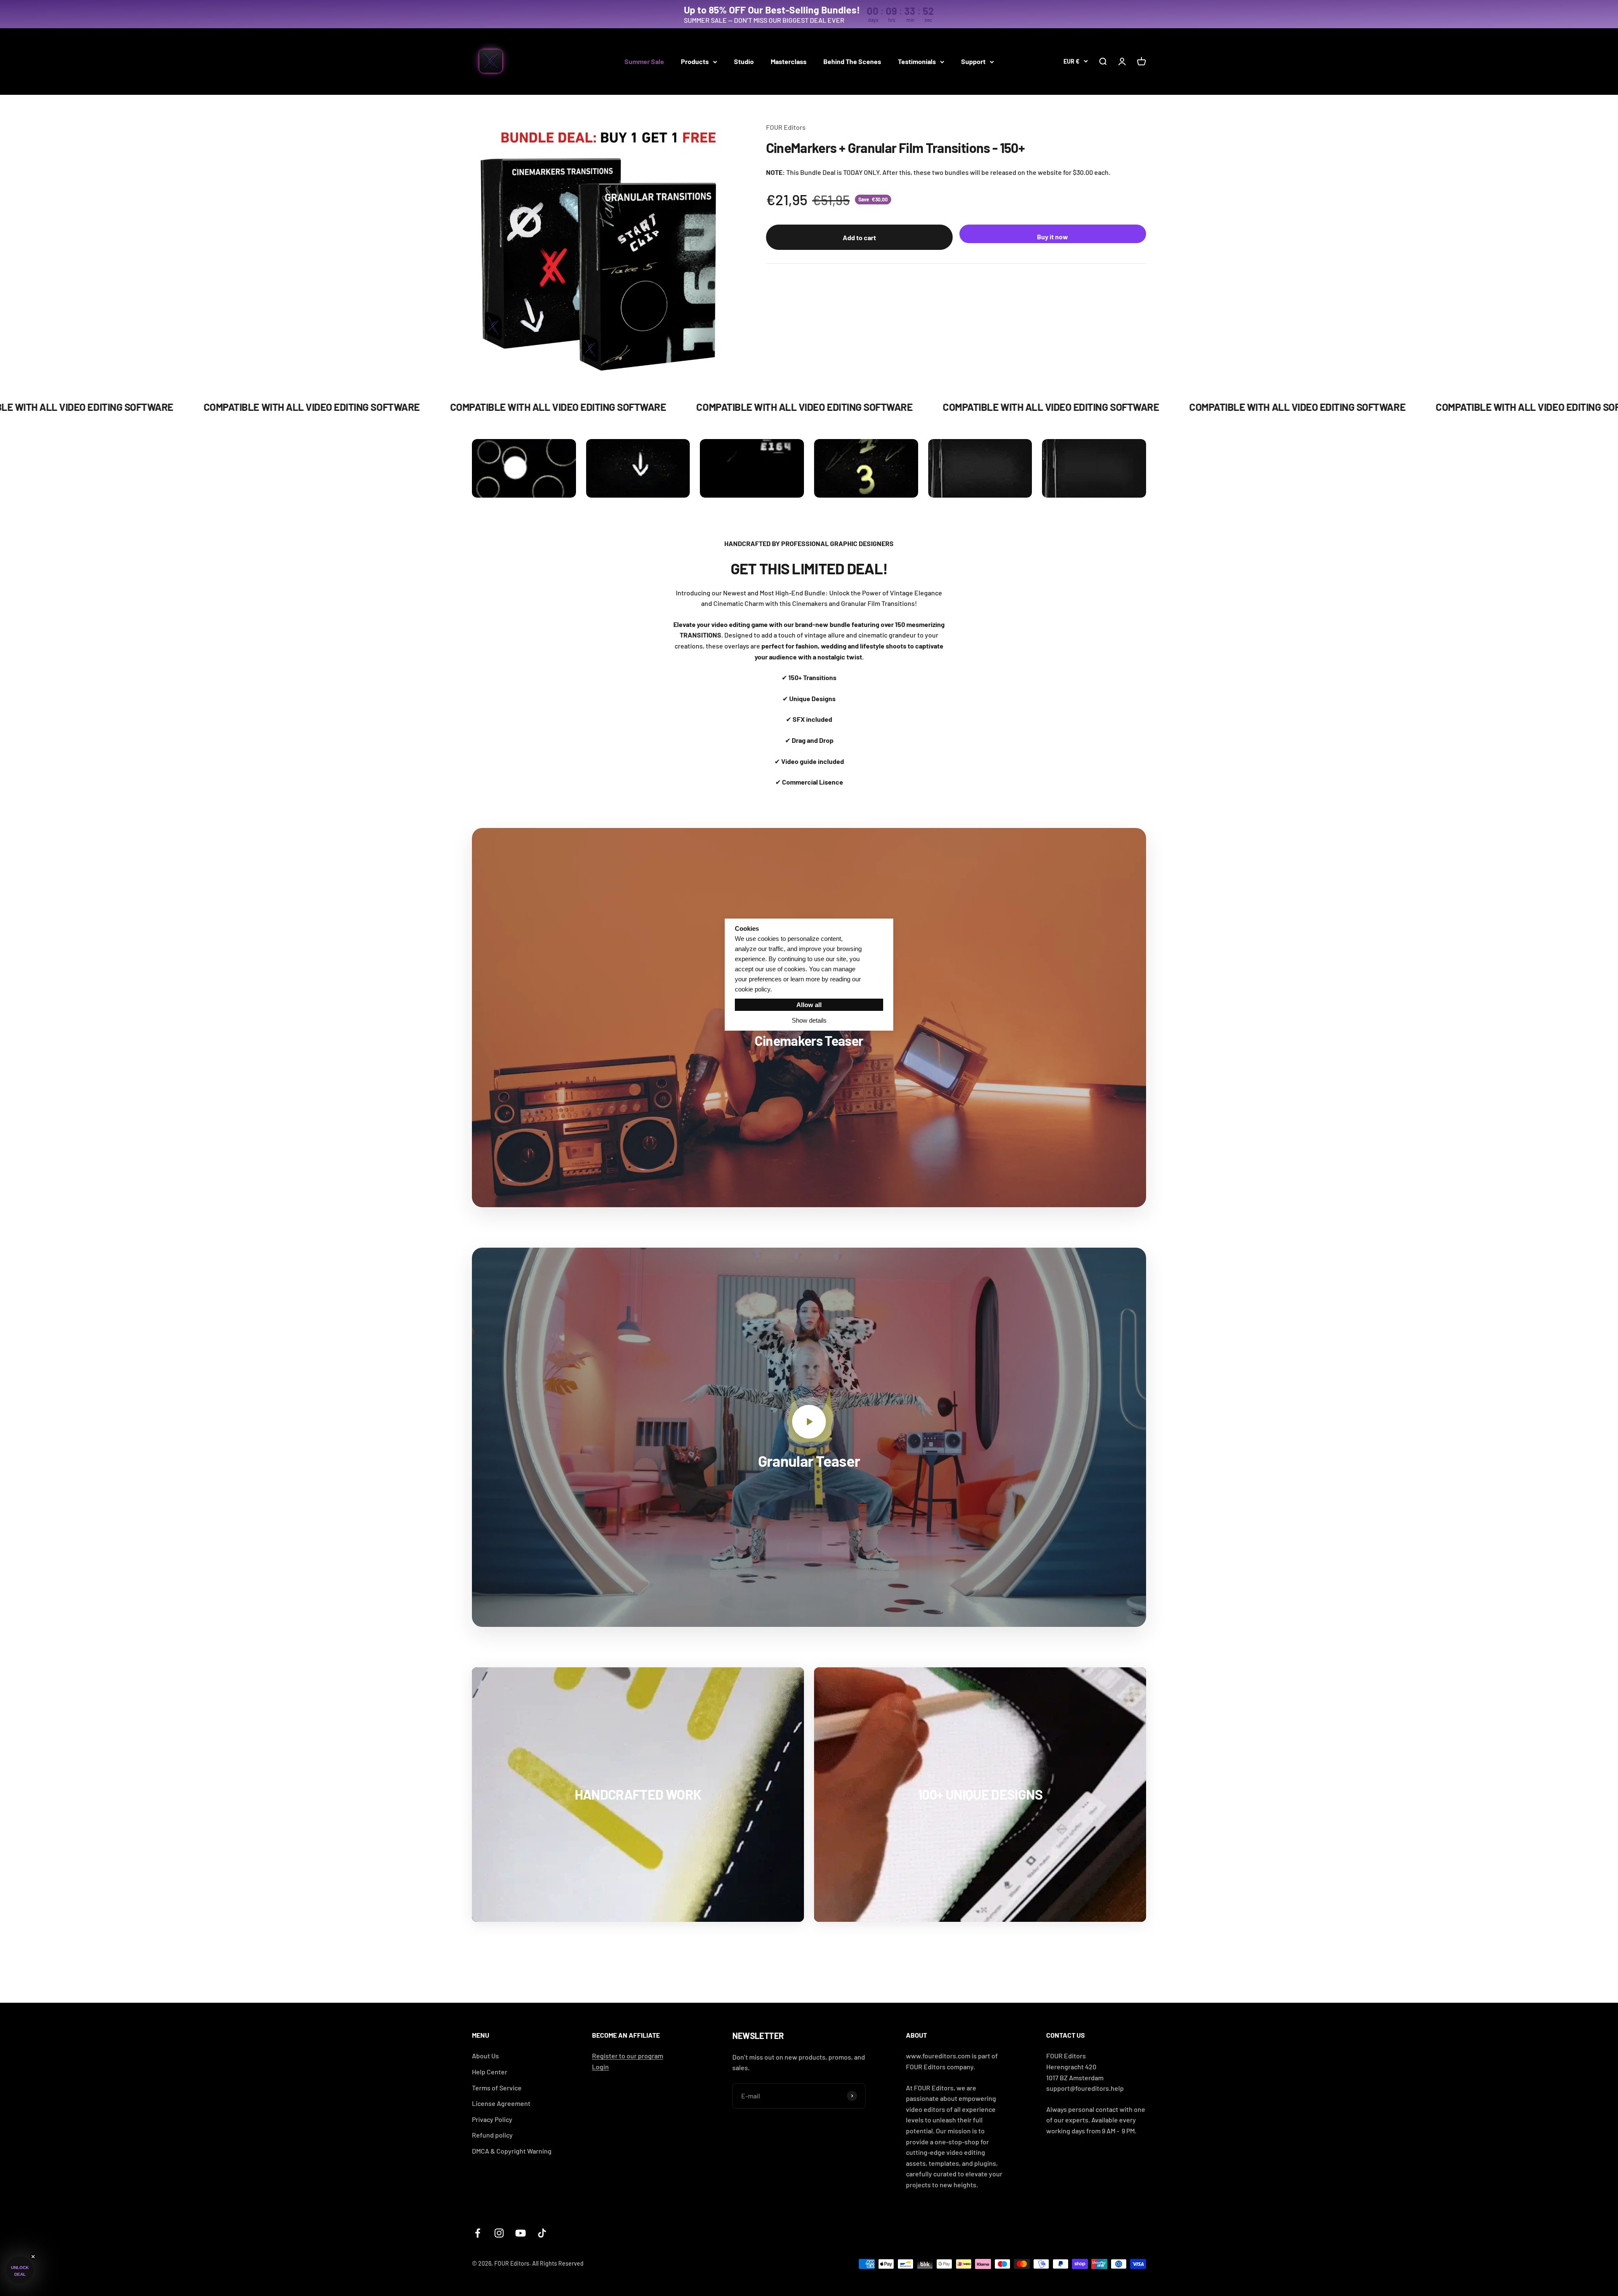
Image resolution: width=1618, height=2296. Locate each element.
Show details (809, 1020)
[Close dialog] (890, 1057)
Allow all (809, 1005)
